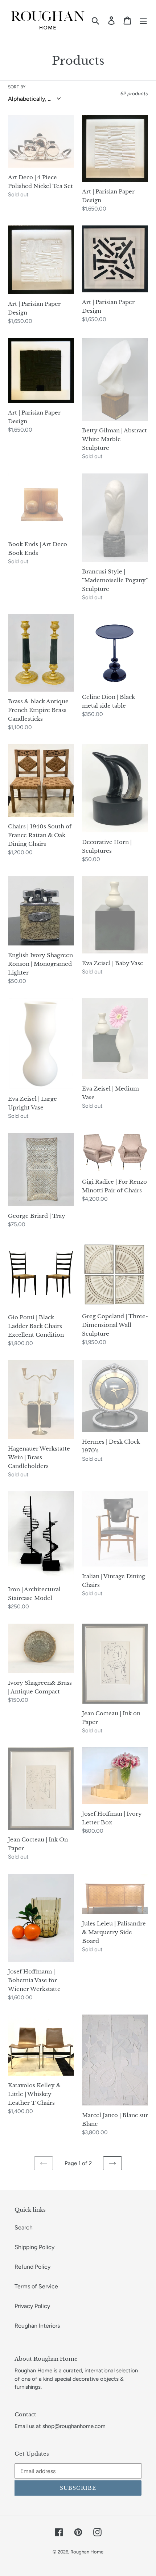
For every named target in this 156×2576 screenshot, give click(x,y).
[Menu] (143, 21)
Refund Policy (32, 2267)
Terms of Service (36, 2286)
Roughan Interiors (37, 2326)
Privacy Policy (32, 2306)
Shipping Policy (34, 2247)
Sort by (17, 87)
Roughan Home (87, 2552)
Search (24, 2227)
